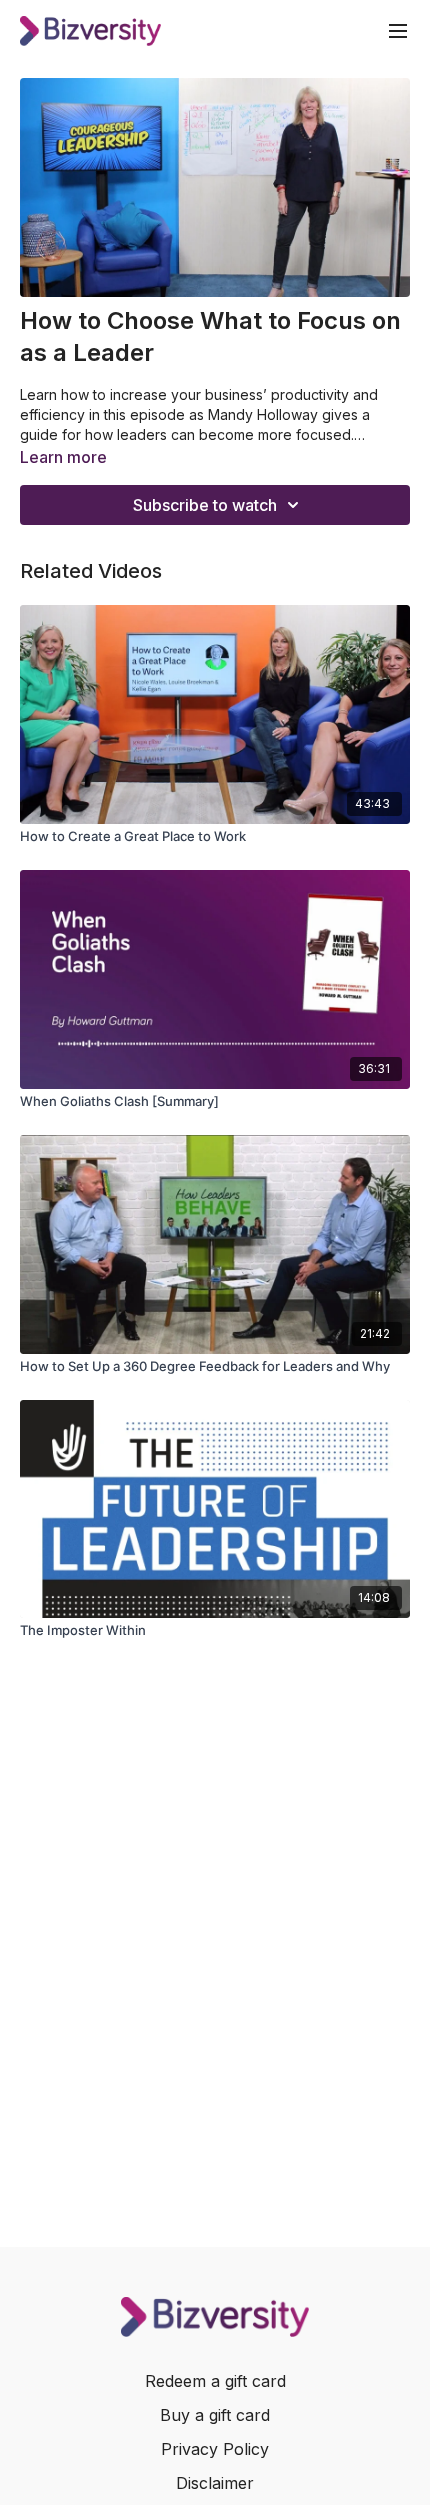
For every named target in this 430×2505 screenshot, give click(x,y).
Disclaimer (215, 2483)
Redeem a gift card (215, 2381)
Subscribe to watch (205, 505)
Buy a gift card (215, 2415)
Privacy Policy (215, 2449)
